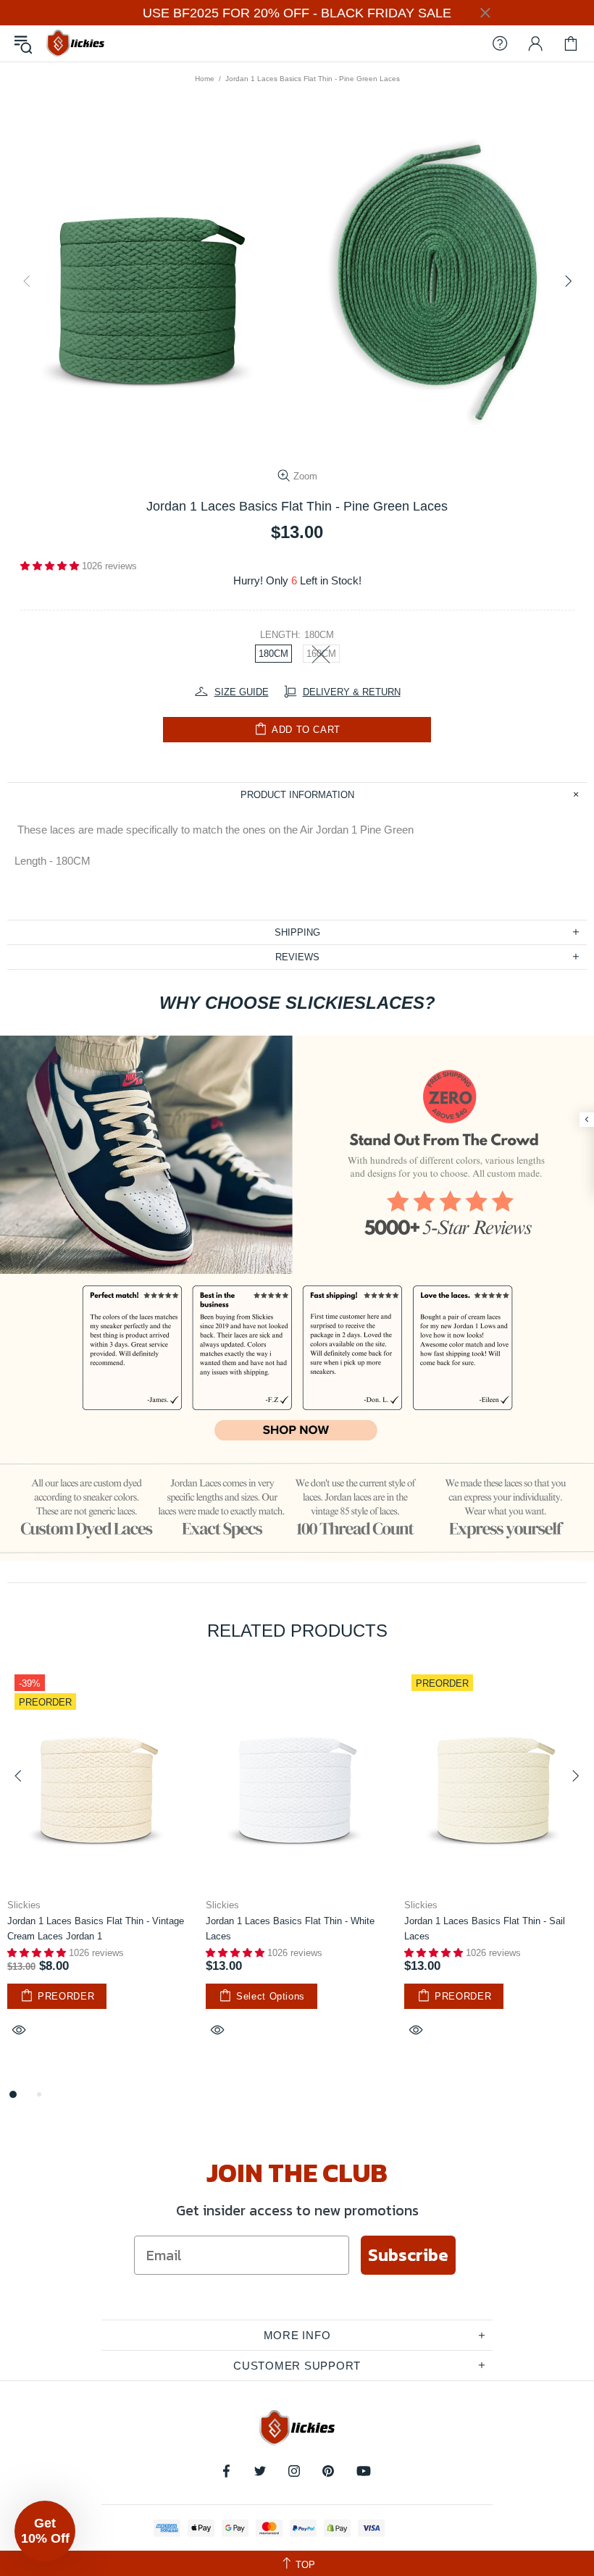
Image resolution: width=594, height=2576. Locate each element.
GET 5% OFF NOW (297, 1460)
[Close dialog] (442, 1092)
